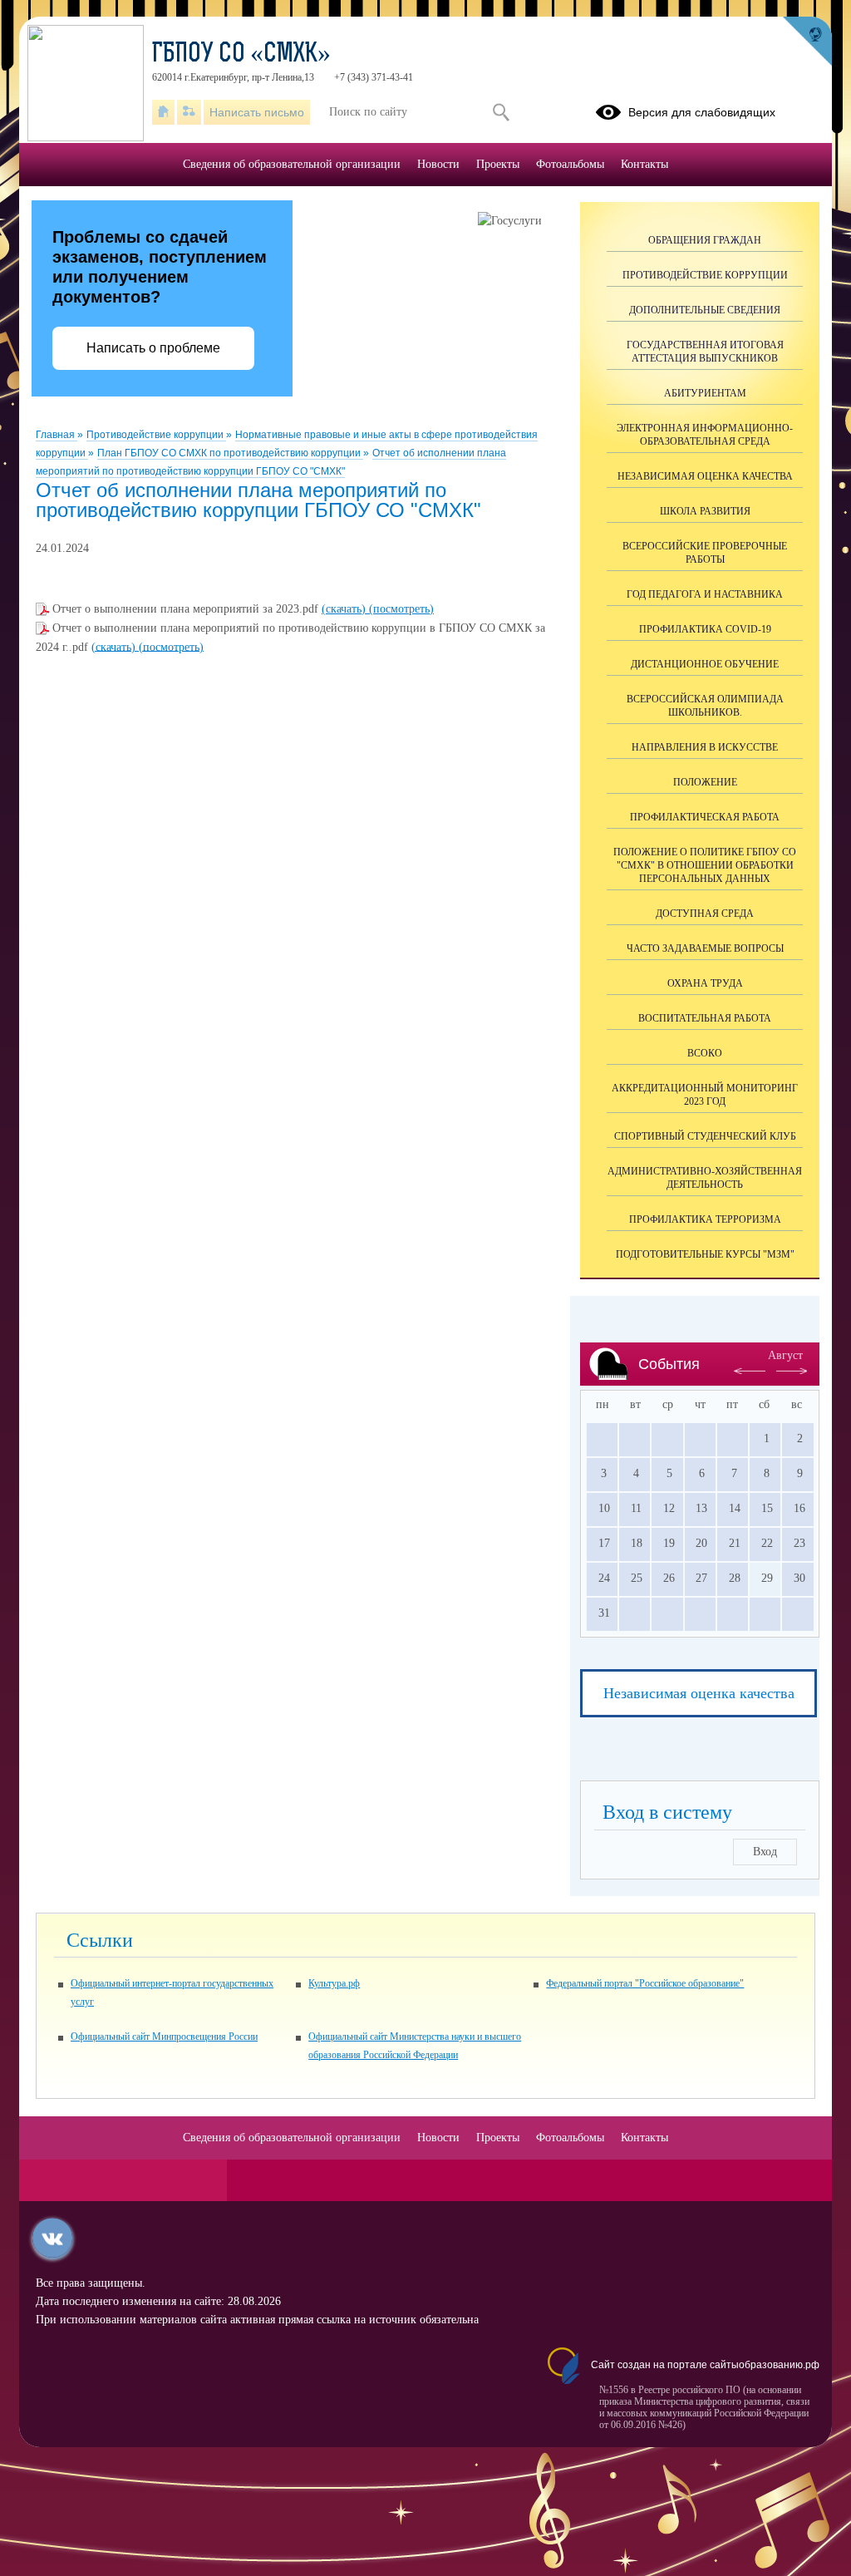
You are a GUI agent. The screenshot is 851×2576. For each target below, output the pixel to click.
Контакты (644, 164)
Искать (501, 112)
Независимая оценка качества (699, 1693)
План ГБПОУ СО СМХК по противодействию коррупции (230, 453)
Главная (57, 435)
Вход (765, 1852)
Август (785, 1355)
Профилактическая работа (705, 817)
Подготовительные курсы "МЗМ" (705, 1254)
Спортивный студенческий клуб (705, 1136)
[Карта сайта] (189, 112)
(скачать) (345, 609)
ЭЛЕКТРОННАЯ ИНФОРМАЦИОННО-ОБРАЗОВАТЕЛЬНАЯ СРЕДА (705, 435)
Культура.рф (334, 1983)
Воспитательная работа (705, 1018)
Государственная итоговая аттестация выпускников (705, 352)
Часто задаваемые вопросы (705, 948)
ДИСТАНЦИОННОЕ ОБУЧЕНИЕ (705, 664)
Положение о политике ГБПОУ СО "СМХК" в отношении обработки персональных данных (705, 865)
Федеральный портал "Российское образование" (645, 1983)
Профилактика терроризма (705, 1219)
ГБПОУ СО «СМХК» (241, 55)
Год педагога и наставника (705, 594)
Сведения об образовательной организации (292, 164)
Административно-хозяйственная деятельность (705, 1178)
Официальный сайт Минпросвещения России (164, 2037)
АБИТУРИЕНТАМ (705, 393)
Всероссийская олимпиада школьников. (705, 706)
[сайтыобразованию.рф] (807, 42)
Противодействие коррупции (156, 435)
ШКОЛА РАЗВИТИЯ (705, 511)
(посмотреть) (401, 609)
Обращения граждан (705, 240)
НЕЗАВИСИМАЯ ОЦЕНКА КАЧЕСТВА (705, 476)
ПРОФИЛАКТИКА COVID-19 (705, 629)
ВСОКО (705, 1053)
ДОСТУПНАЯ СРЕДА (705, 914)
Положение (705, 782)
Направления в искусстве (705, 747)
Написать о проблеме (153, 348)
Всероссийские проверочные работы (705, 553)
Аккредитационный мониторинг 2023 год (705, 1095)
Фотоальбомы (570, 164)
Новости (438, 164)
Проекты (498, 164)
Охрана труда (705, 983)
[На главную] (163, 112)
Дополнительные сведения (705, 310)
